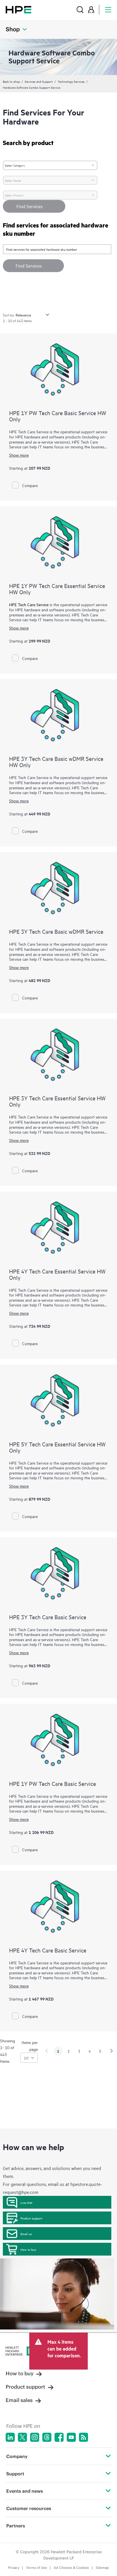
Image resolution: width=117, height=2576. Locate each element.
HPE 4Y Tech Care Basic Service (48, 1950)
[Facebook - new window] (59, 2437)
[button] (33, 266)
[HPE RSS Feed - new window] (83, 2437)
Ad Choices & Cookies (71, 2568)
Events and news (25, 2491)
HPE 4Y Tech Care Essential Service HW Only (57, 1274)
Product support (31, 2218)
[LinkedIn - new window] (10, 2437)
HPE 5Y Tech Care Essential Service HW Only (57, 1447)
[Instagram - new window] (35, 2437)
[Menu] (108, 10)
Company (17, 2456)
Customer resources (29, 2508)
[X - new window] (22, 2437)
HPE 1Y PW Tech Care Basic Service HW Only (58, 416)
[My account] (91, 10)
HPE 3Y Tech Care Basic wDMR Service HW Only (56, 762)
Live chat (26, 2202)
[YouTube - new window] (71, 2437)
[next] (112, 2051)
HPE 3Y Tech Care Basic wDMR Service (56, 931)
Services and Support (39, 81)
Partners (16, 2526)
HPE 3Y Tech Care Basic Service (48, 1617)
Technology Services (71, 81)
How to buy (28, 2249)
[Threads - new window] (47, 2437)
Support (15, 2474)
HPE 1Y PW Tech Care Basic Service (53, 1783)
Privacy (14, 2568)
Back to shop (11, 81)
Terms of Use (36, 2568)
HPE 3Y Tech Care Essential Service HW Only (57, 1101)
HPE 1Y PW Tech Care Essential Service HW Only (57, 589)
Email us (26, 2234)
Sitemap (102, 2568)
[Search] (80, 10)
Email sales (19, 2400)
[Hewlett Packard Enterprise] (18, 10)
